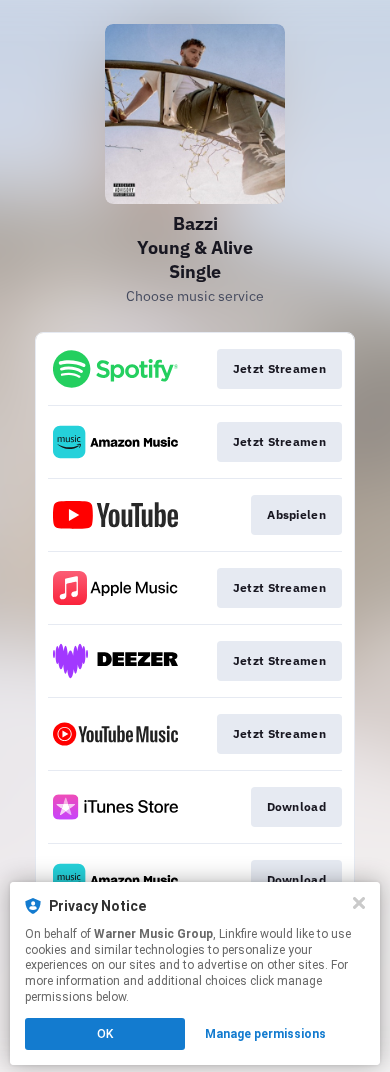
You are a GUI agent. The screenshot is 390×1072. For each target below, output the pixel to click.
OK (105, 1034)
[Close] (359, 903)
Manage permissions (265, 1034)
